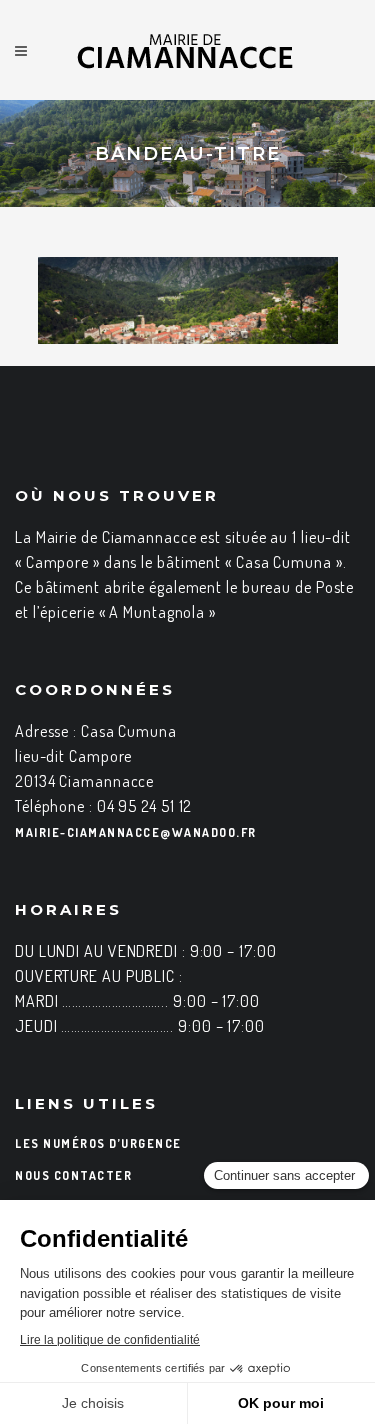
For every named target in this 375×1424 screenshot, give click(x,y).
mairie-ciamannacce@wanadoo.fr (136, 832)
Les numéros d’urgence (98, 1143)
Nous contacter (73, 1175)
